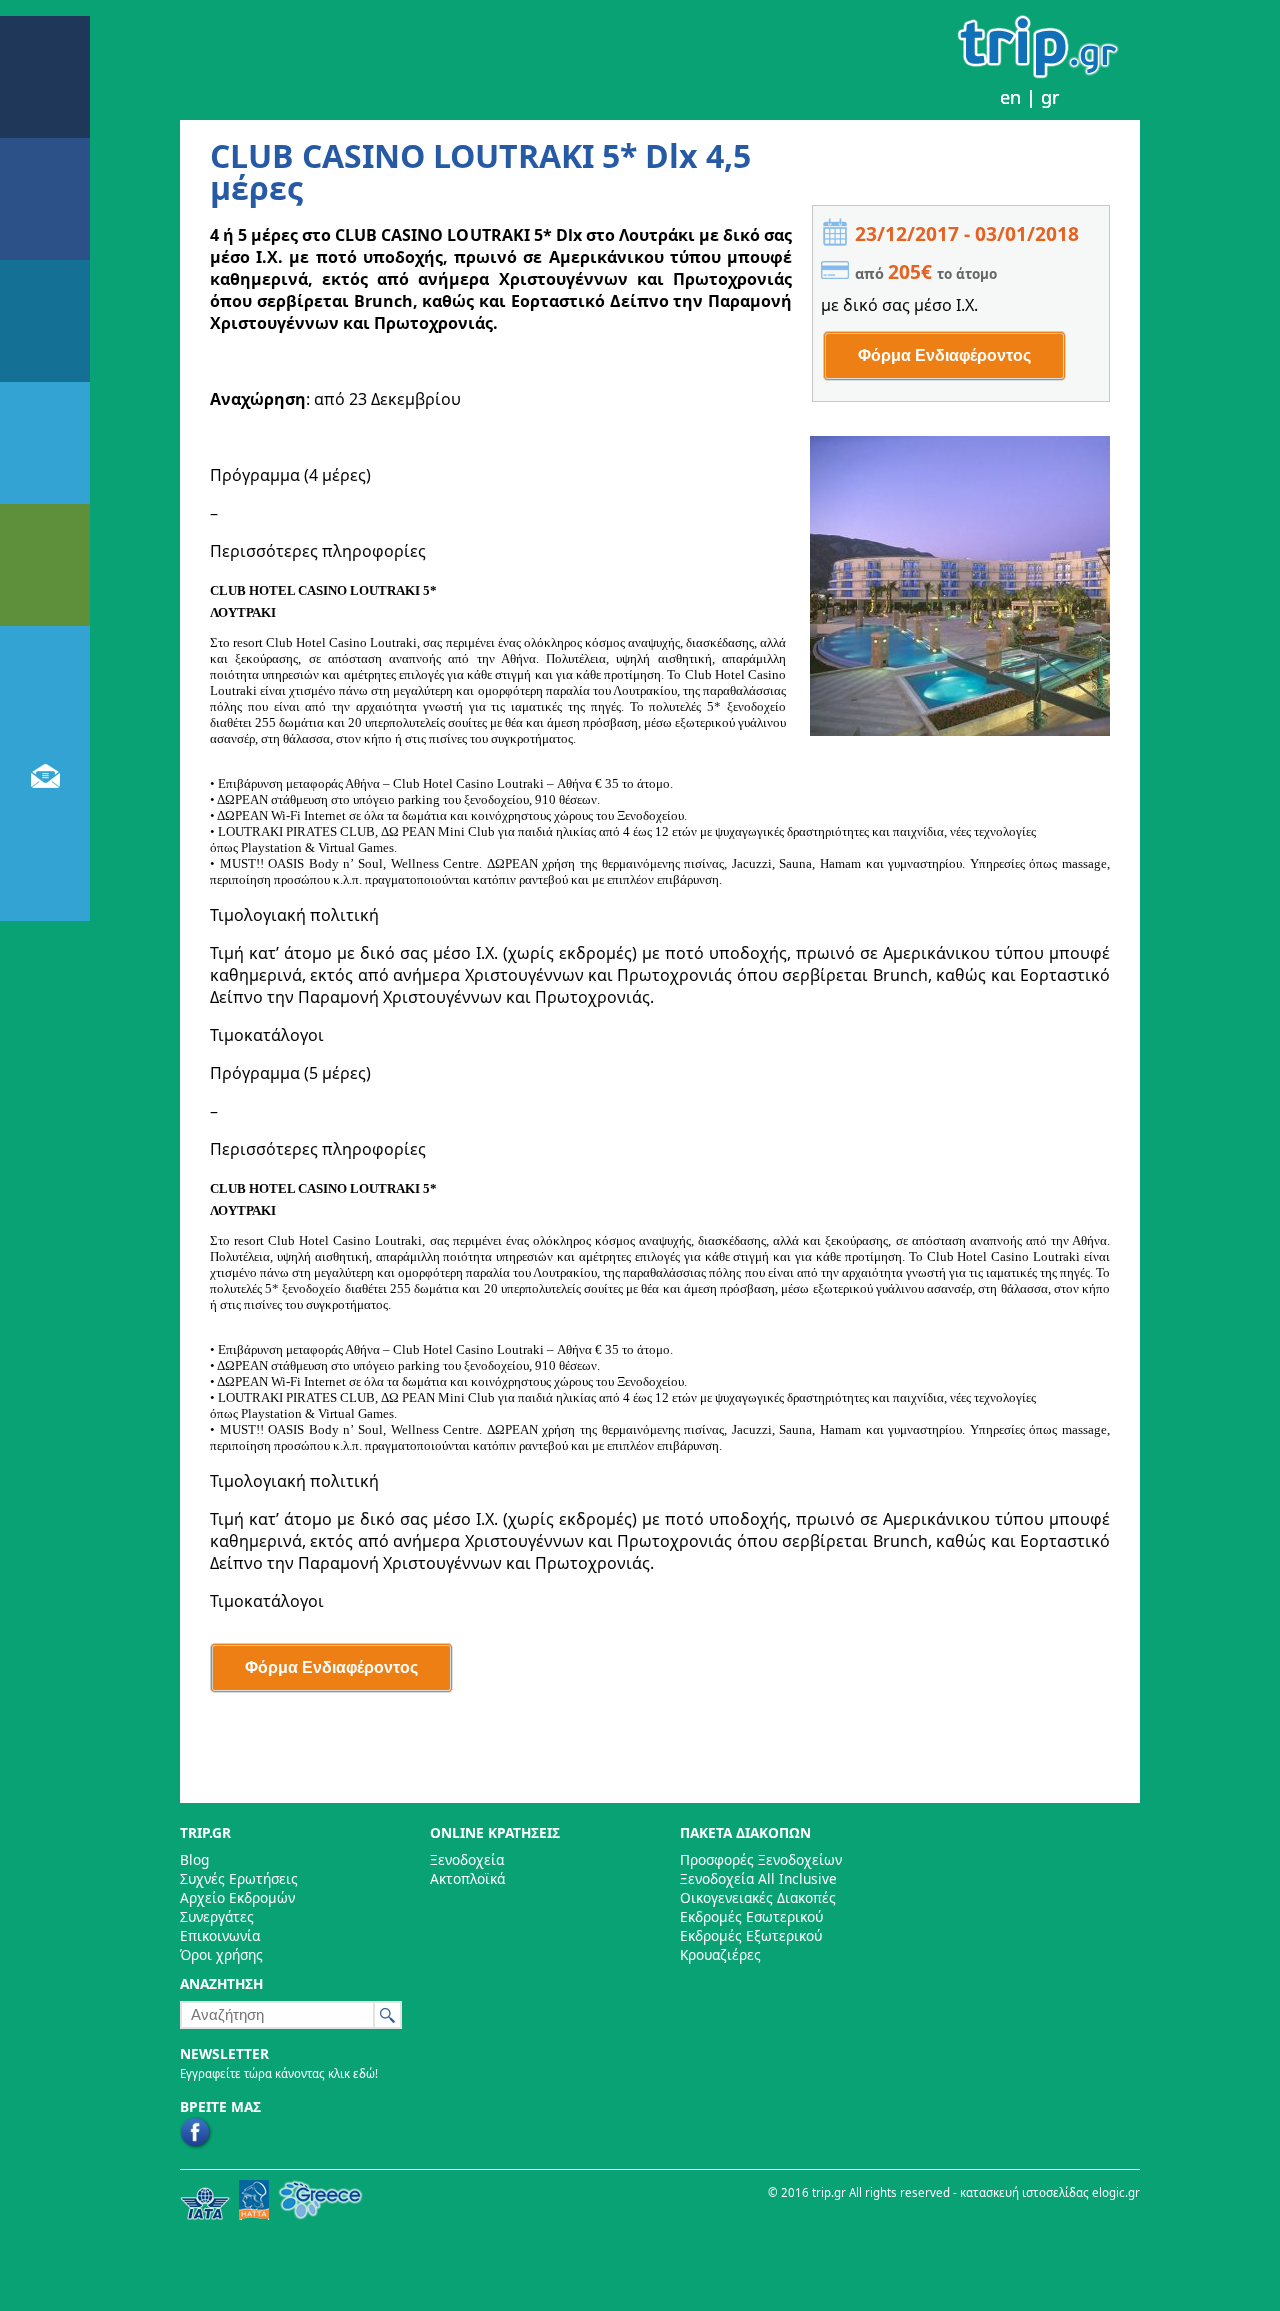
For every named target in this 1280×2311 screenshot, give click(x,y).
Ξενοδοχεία (467, 1859)
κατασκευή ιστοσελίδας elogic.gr (1050, 2192)
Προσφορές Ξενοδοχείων (761, 1859)
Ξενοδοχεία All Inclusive (758, 1878)
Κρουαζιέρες (720, 1954)
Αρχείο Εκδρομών (237, 1897)
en (1010, 97)
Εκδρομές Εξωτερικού (751, 1935)
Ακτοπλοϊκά (467, 1878)
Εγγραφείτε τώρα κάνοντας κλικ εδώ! (279, 2073)
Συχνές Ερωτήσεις (239, 1878)
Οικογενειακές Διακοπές (758, 1897)
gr (1050, 97)
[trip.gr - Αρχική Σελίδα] (1038, 73)
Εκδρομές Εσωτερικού (751, 1916)
